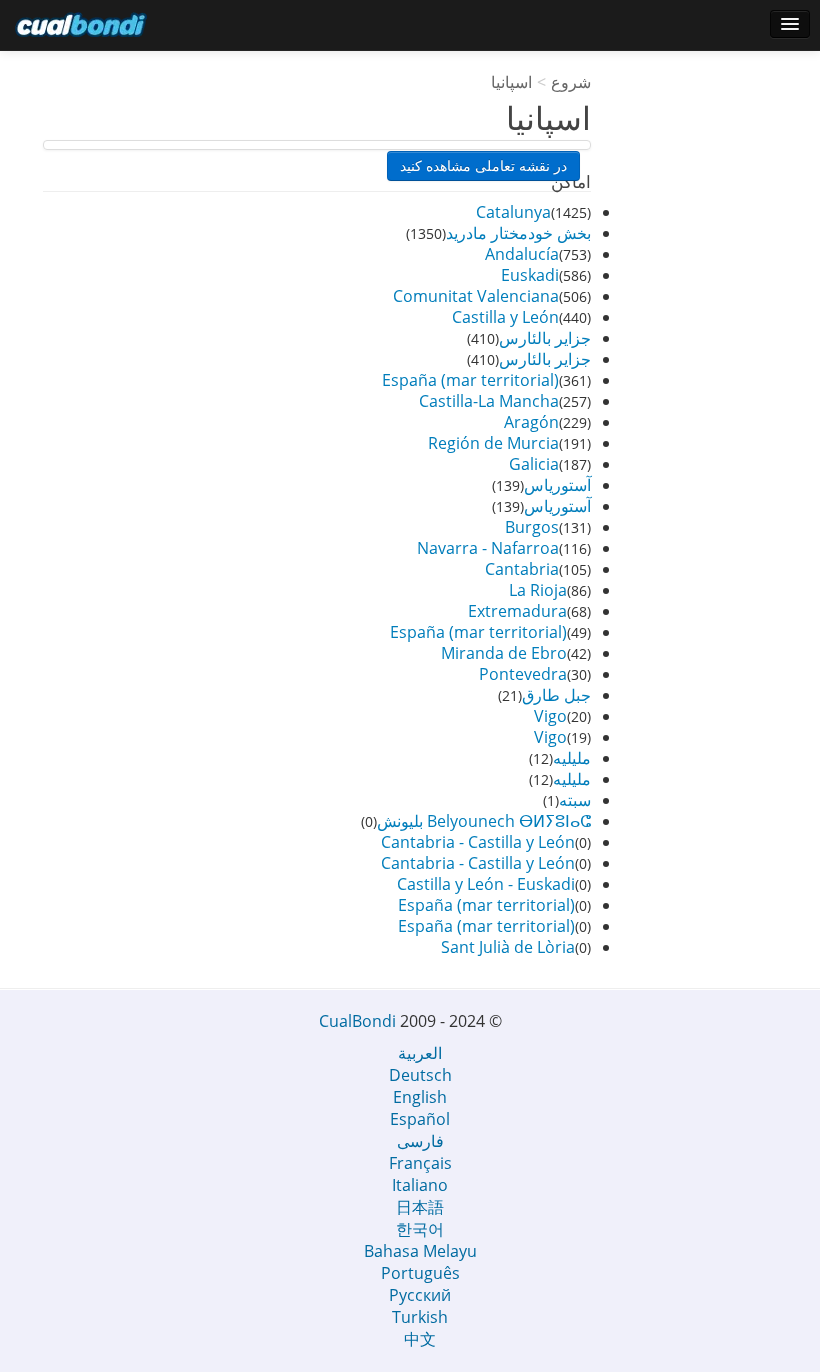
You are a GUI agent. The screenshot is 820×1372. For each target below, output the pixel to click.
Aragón (531, 422)
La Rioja (538, 590)
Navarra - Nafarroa (488, 548)
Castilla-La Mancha (489, 401)
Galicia (534, 464)
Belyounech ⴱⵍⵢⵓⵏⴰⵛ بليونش (484, 821)
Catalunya (513, 212)
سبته (575, 800)
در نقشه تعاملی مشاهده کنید (483, 165)
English (420, 1097)
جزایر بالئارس (545, 338)
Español (420, 1119)
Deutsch (420, 1075)
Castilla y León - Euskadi (486, 884)
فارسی (420, 1141)
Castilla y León (505, 317)
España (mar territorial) (470, 380)
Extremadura (517, 611)
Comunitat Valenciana (476, 296)
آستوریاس (557, 485)
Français (420, 1163)
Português (420, 1273)
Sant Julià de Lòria (508, 947)
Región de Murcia (493, 443)
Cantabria (522, 569)
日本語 (420, 1207)
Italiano (420, 1185)
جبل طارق (556, 695)
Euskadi (530, 275)
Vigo (550, 716)
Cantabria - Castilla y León (478, 842)
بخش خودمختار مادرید (518, 233)
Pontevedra (523, 674)
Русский (420, 1295)
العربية (420, 1053)
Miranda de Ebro (504, 653)
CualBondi (357, 1021)
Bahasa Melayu (420, 1251)
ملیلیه (572, 758)
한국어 (420, 1229)
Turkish (420, 1317)
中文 (420, 1339)
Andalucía (522, 254)
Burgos (532, 527)
